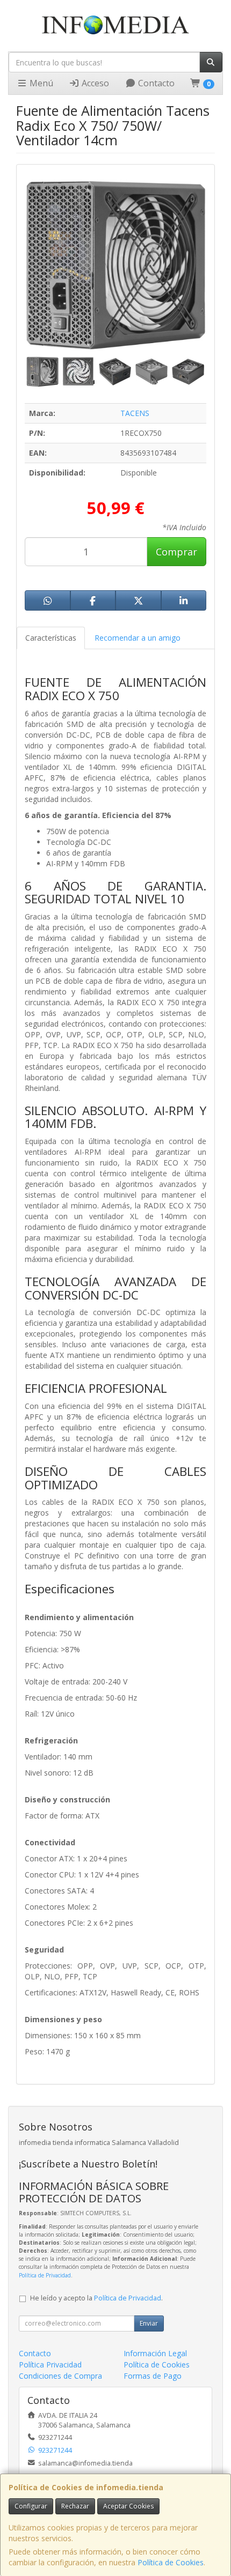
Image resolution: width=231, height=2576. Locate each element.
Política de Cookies (171, 2562)
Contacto (155, 83)
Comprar (176, 552)
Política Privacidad (50, 2365)
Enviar (149, 2323)
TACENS (135, 413)
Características (51, 638)
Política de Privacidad (45, 2275)
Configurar (31, 2506)
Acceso (94, 83)
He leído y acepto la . (96, 2298)
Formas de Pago (153, 2376)
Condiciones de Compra (60, 2376)
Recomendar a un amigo (138, 638)
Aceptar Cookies (128, 2506)
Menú (40, 83)
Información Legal (155, 2353)
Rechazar (75, 2506)
